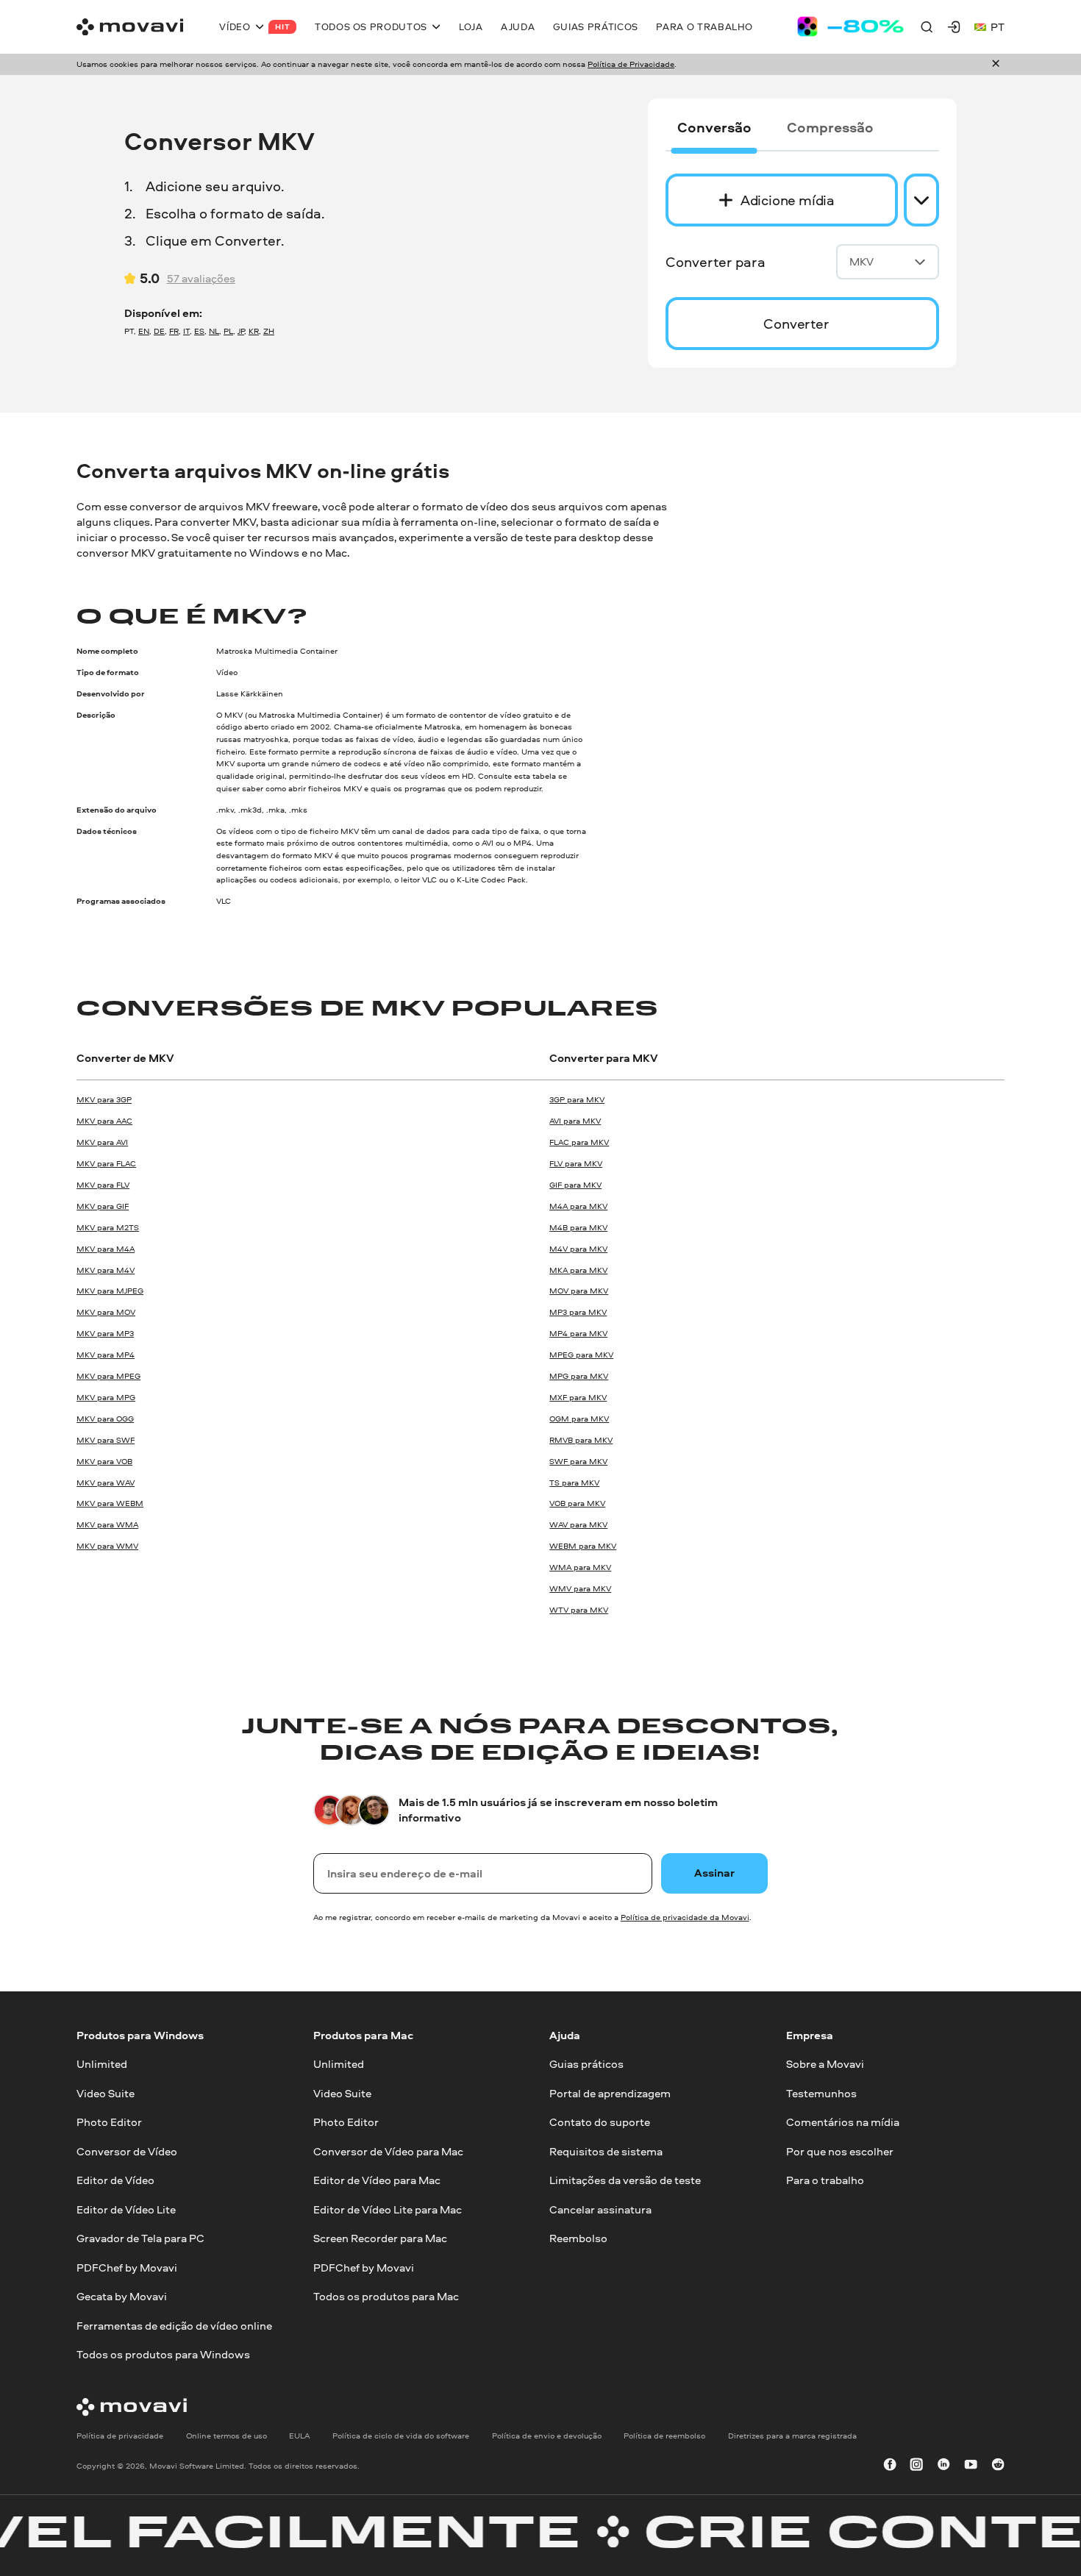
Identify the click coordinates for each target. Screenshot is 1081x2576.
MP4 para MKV (578, 1333)
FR (174, 331)
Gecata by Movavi (122, 2296)
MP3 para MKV (578, 1312)
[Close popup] (996, 64)
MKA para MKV (578, 1270)
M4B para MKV (578, 1227)
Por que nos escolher (840, 2151)
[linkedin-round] (943, 2466)
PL (228, 331)
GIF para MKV (575, 1185)
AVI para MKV (575, 1121)
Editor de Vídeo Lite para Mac (388, 2209)
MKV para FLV (103, 1185)
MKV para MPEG (108, 1376)
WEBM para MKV (583, 1546)
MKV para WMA (107, 1524)
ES (199, 331)
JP (241, 331)
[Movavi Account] (954, 26)
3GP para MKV (577, 1099)
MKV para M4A (106, 1249)
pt (998, 27)
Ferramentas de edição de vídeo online (174, 2326)
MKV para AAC (104, 1121)
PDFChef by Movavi (127, 2268)
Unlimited (102, 2065)
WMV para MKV (580, 1588)
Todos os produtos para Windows (163, 2354)
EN (144, 331)
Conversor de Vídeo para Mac (388, 2151)
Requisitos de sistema (606, 2151)
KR (254, 331)
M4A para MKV (578, 1206)
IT (186, 331)
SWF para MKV (578, 1461)
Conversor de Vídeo (127, 2151)
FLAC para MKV (579, 1142)
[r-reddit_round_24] (998, 2466)
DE (159, 331)
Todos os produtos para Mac (386, 2296)
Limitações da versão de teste (625, 2180)
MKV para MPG (106, 1397)
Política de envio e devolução (547, 2436)
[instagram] (916, 2466)
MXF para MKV (578, 1397)
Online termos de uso (226, 2436)
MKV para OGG (105, 1419)
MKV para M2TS (108, 1227)
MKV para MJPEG (110, 1291)
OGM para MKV (579, 1419)
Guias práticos (586, 2065)
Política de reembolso (664, 2436)
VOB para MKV (577, 1503)
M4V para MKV (578, 1249)
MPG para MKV (579, 1376)
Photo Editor (109, 2123)
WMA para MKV (580, 1567)
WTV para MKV (579, 1610)
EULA (299, 2436)
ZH (269, 331)
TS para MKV (574, 1483)
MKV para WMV (107, 1546)
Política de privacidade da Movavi (685, 1917)
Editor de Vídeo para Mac (377, 2180)
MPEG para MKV (581, 1355)
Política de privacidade (120, 2436)
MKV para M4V (106, 1270)
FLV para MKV (576, 1163)
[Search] (927, 26)
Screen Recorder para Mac (380, 2238)
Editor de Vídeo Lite (126, 2209)
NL (214, 331)
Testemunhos (821, 2093)
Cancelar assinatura (600, 2209)
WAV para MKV (578, 1524)
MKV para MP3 (105, 1333)
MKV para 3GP (104, 1099)
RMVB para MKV (581, 1440)
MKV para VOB (104, 1461)
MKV (861, 261)
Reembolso (578, 2238)
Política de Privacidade (631, 64)
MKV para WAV (106, 1483)
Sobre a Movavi (825, 2065)
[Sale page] (850, 26)
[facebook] (890, 2466)
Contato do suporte (600, 2123)
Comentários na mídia (843, 2123)
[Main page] (130, 27)
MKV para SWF (106, 1440)
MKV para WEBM (110, 1503)
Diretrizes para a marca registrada (792, 2436)
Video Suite (106, 2093)
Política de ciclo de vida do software (401, 2436)
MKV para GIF (103, 1206)
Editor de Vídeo (115, 2180)
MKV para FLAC (106, 1163)
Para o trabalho (825, 2180)
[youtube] (971, 2466)
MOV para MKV (579, 1291)
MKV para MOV (106, 1312)
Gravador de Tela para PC (140, 2238)
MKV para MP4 (106, 1355)
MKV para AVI (102, 1142)
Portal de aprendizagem (610, 2093)
